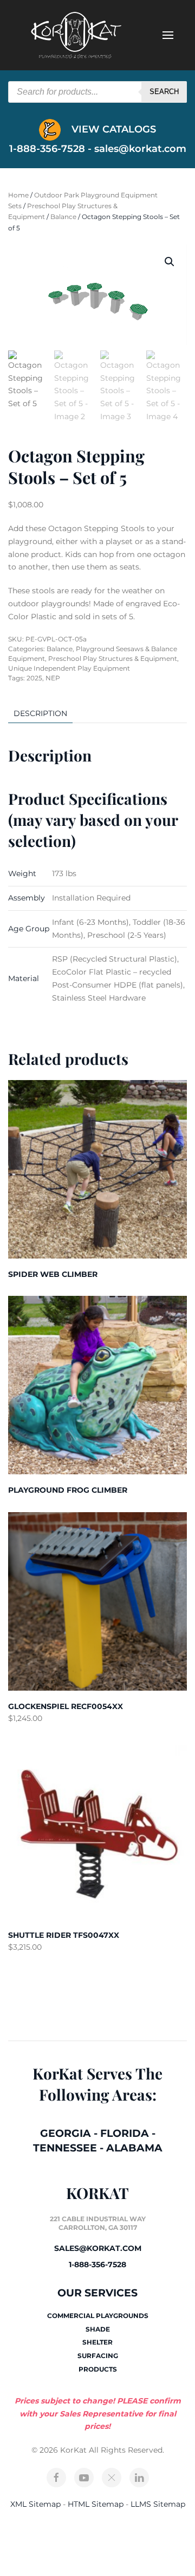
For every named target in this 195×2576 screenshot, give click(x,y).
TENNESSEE (65, 2148)
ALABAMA (134, 2148)
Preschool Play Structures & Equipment (113, 658)
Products (98, 2369)
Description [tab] (40, 713)
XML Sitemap (35, 2504)
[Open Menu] (168, 35)
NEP (53, 678)
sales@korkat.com (140, 149)
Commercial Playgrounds (98, 2316)
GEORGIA (66, 2133)
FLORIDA (125, 2133)
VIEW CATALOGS (112, 129)
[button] (170, 262)
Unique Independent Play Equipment (69, 668)
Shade (98, 2329)
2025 (34, 678)
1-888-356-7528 (97, 2264)
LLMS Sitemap (158, 2504)
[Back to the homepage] (76, 35)
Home (18, 195)
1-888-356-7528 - (52, 149)
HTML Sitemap (96, 2504)
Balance (63, 217)
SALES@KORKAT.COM (98, 2248)
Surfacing (98, 2356)
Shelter (97, 2342)
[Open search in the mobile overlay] (97, 92)
